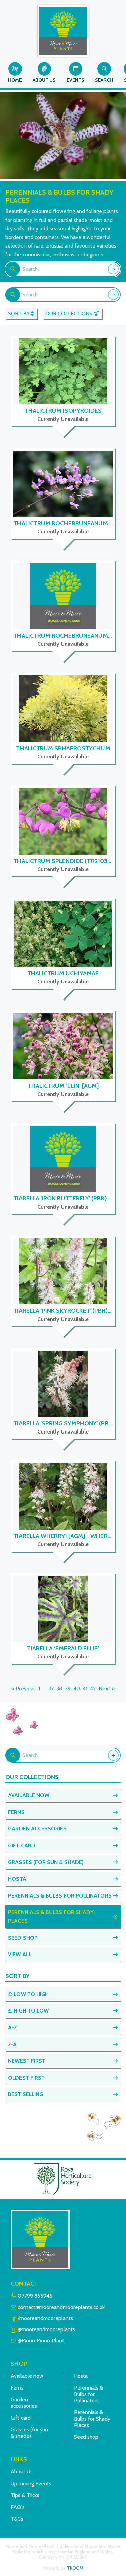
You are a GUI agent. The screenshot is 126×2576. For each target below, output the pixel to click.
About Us (22, 2472)
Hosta (81, 2376)
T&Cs (17, 2519)
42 (93, 1689)
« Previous (24, 1689)
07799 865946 (35, 2296)
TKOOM (75, 2568)
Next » (107, 1689)
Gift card (21, 2418)
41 (85, 1689)
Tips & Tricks (25, 2495)
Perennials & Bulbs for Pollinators (89, 2394)
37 (51, 1689)
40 (77, 1689)
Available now (27, 2376)
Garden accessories (24, 2403)
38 (59, 1689)
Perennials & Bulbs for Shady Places (92, 2419)
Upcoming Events (31, 2483)
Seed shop (86, 2437)
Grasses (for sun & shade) (29, 2433)
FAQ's (18, 2507)
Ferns (17, 2388)
